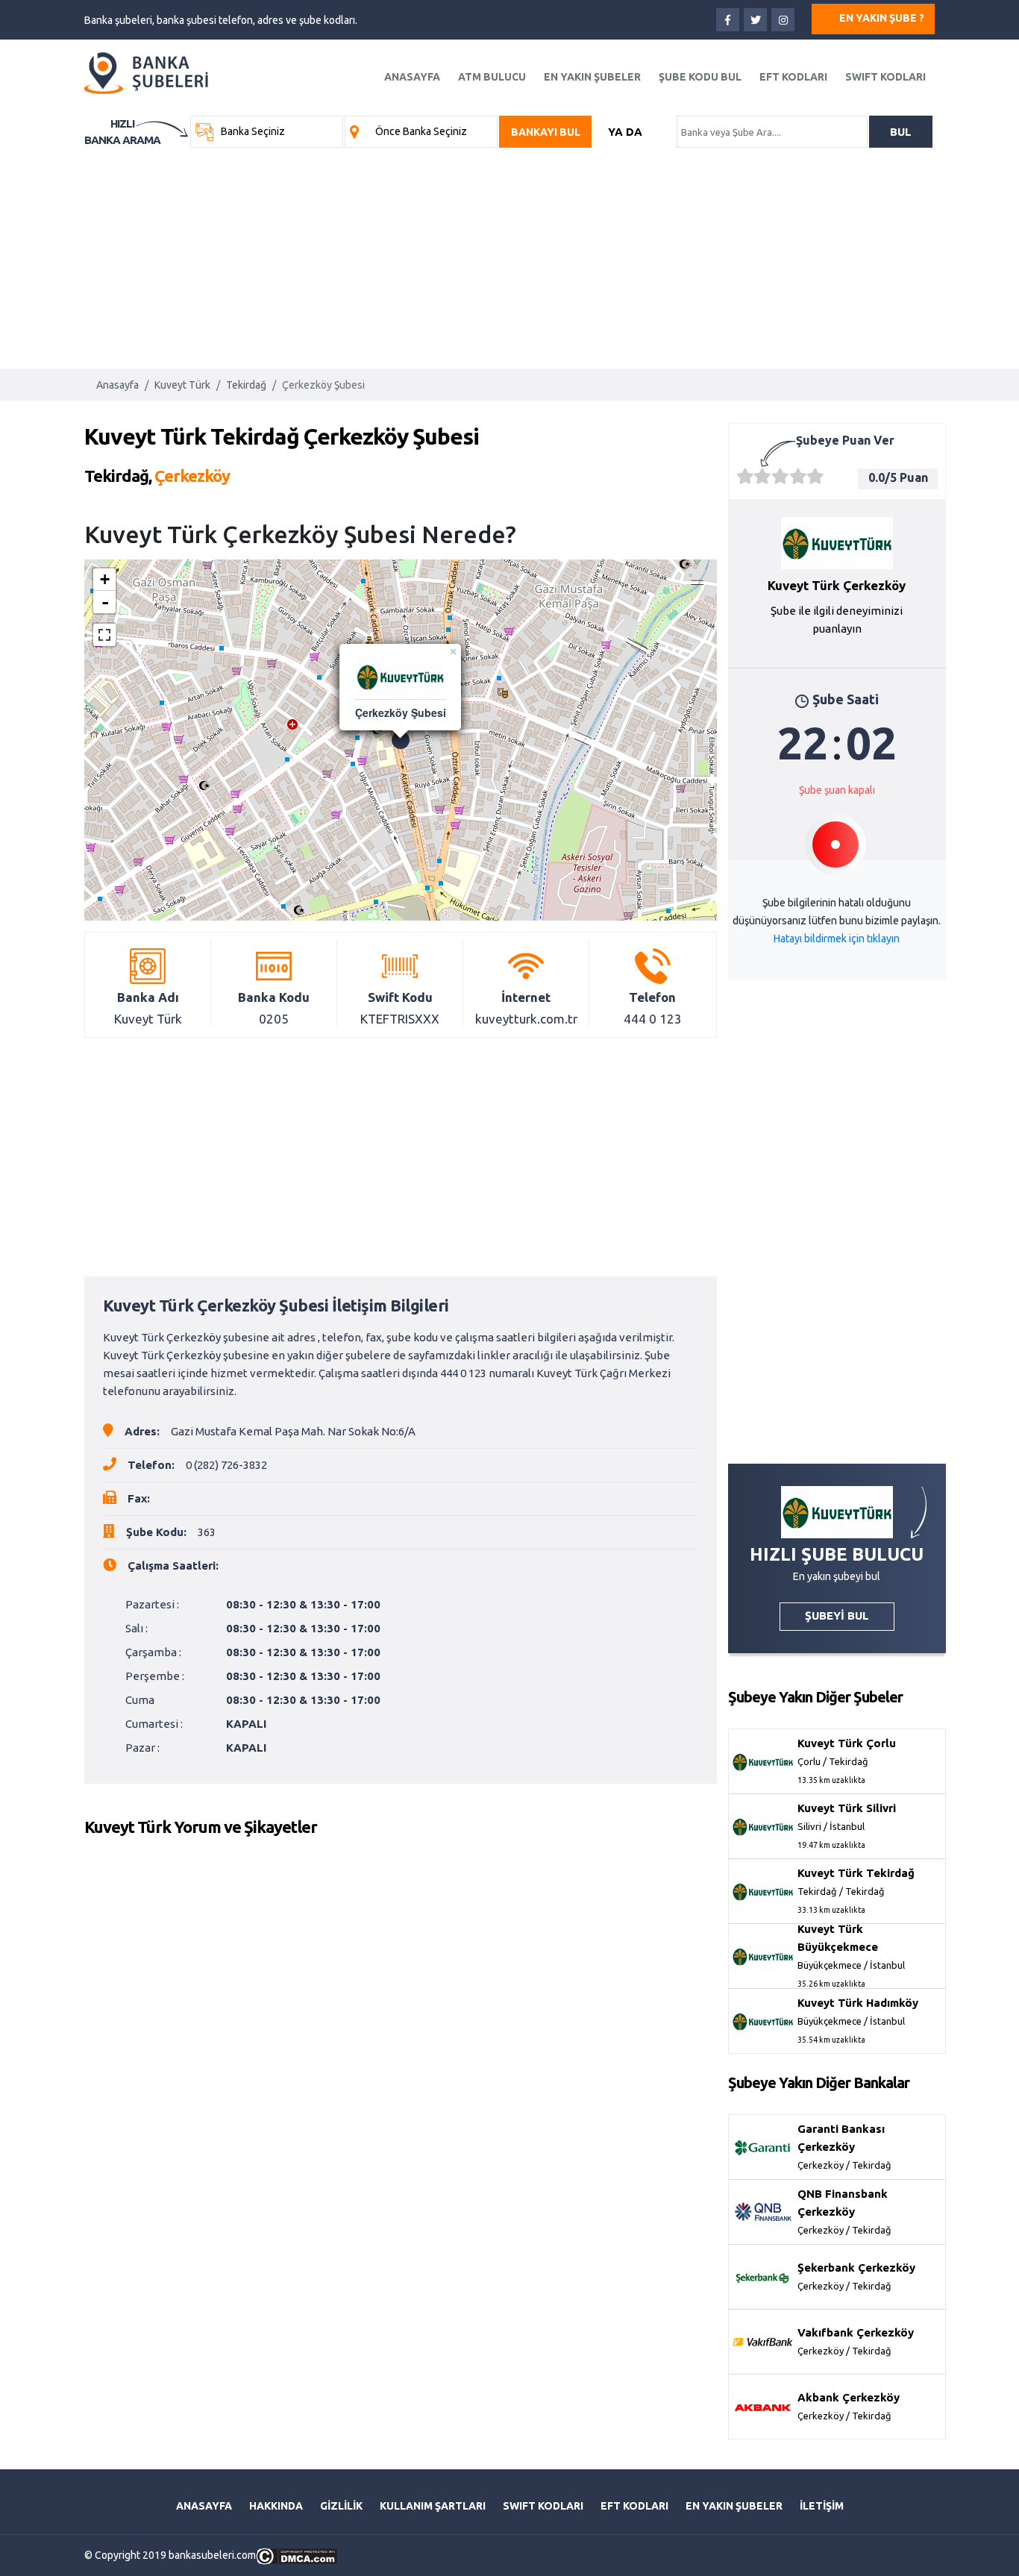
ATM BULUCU (492, 77)
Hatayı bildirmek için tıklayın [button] (837, 938)
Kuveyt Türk (182, 385)
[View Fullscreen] (104, 635)
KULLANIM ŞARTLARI (433, 2506)
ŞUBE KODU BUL (700, 77)
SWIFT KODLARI (885, 77)
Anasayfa (117, 385)
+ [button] (105, 579)
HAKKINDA (276, 2506)
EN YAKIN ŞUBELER (592, 77)
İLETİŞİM (822, 2506)
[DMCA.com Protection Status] (297, 2555)
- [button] (105, 602)
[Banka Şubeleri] (147, 72)
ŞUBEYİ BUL (837, 1616)
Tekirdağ (246, 385)
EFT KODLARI (793, 77)
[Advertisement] (509, 253)
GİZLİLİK (341, 2506)
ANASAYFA (412, 77)
